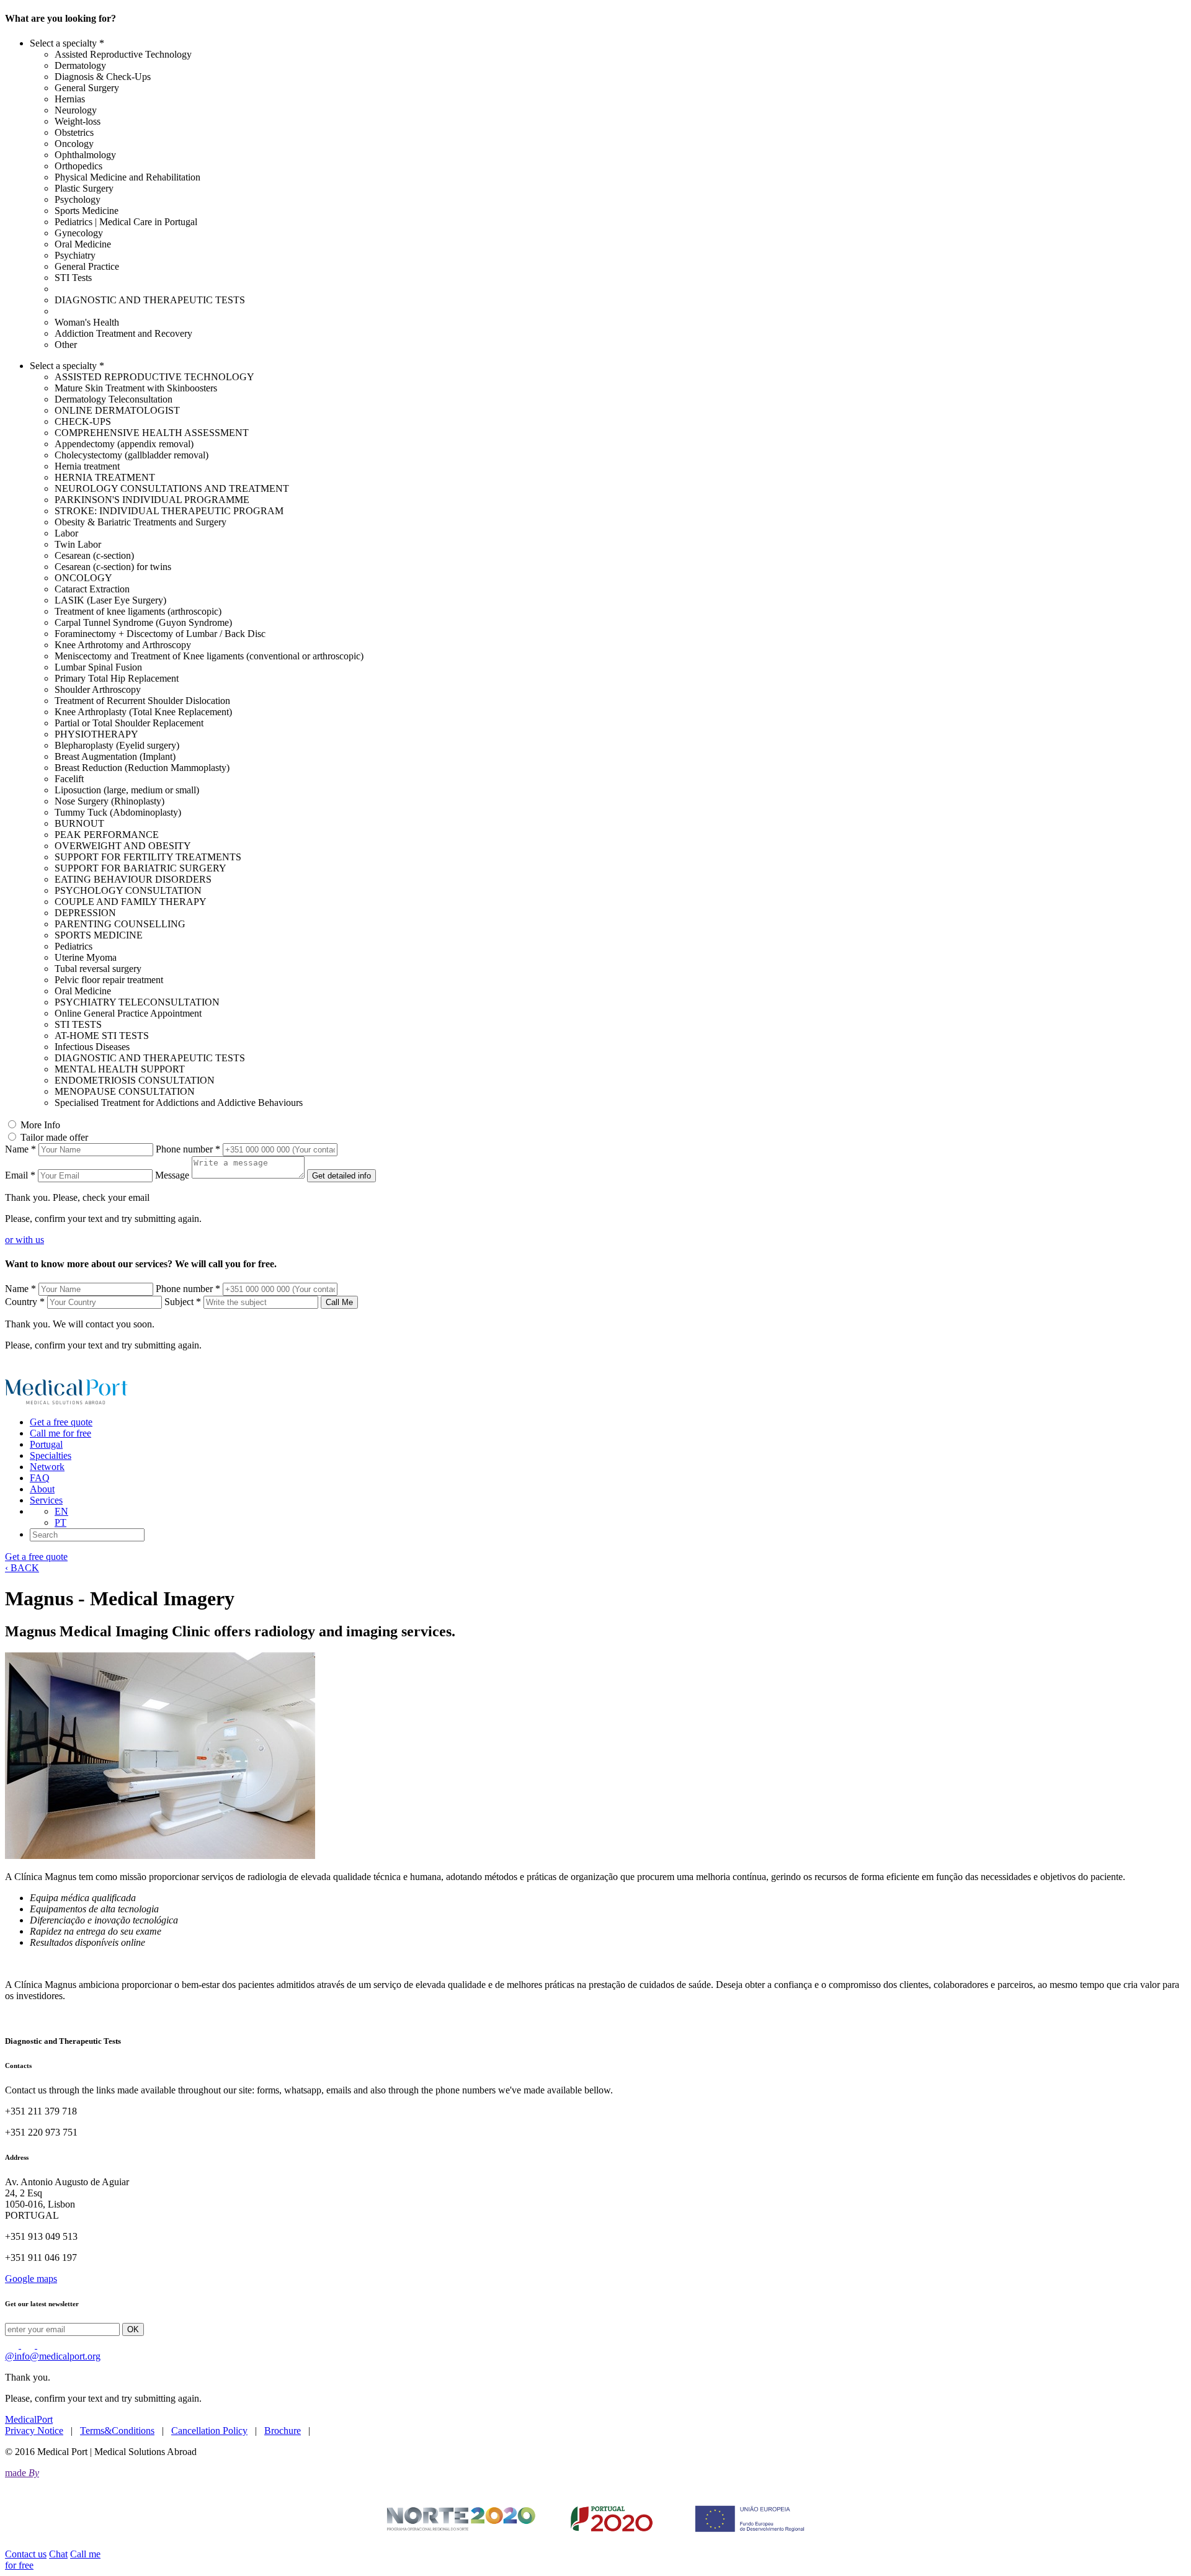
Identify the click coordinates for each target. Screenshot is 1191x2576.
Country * (25, 1302)
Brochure (283, 2431)
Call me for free (60, 1433)
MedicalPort (29, 2419)
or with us (25, 1240)
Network (47, 1467)
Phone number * (188, 1149)
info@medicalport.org (53, 2356)
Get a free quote (61, 1422)
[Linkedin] (13, 2345)
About (42, 1489)
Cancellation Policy (209, 2431)
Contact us (26, 2554)
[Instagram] (29, 2345)
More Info (40, 1125)
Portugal (46, 1444)
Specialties (51, 1455)
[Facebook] (44, 2345)
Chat (58, 2554)
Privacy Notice (34, 2431)
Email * (20, 1175)
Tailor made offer (54, 1137)
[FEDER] (595, 2519)
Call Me (339, 1302)
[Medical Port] (67, 1401)
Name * (20, 1149)
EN (61, 1511)
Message (172, 1175)
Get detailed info (341, 1176)
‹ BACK (22, 1568)
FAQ (40, 1478)
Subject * (183, 1302)
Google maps (31, 2279)
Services (46, 1500)
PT (60, 1522)
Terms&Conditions (117, 2431)
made (22, 2473)
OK (133, 2329)
